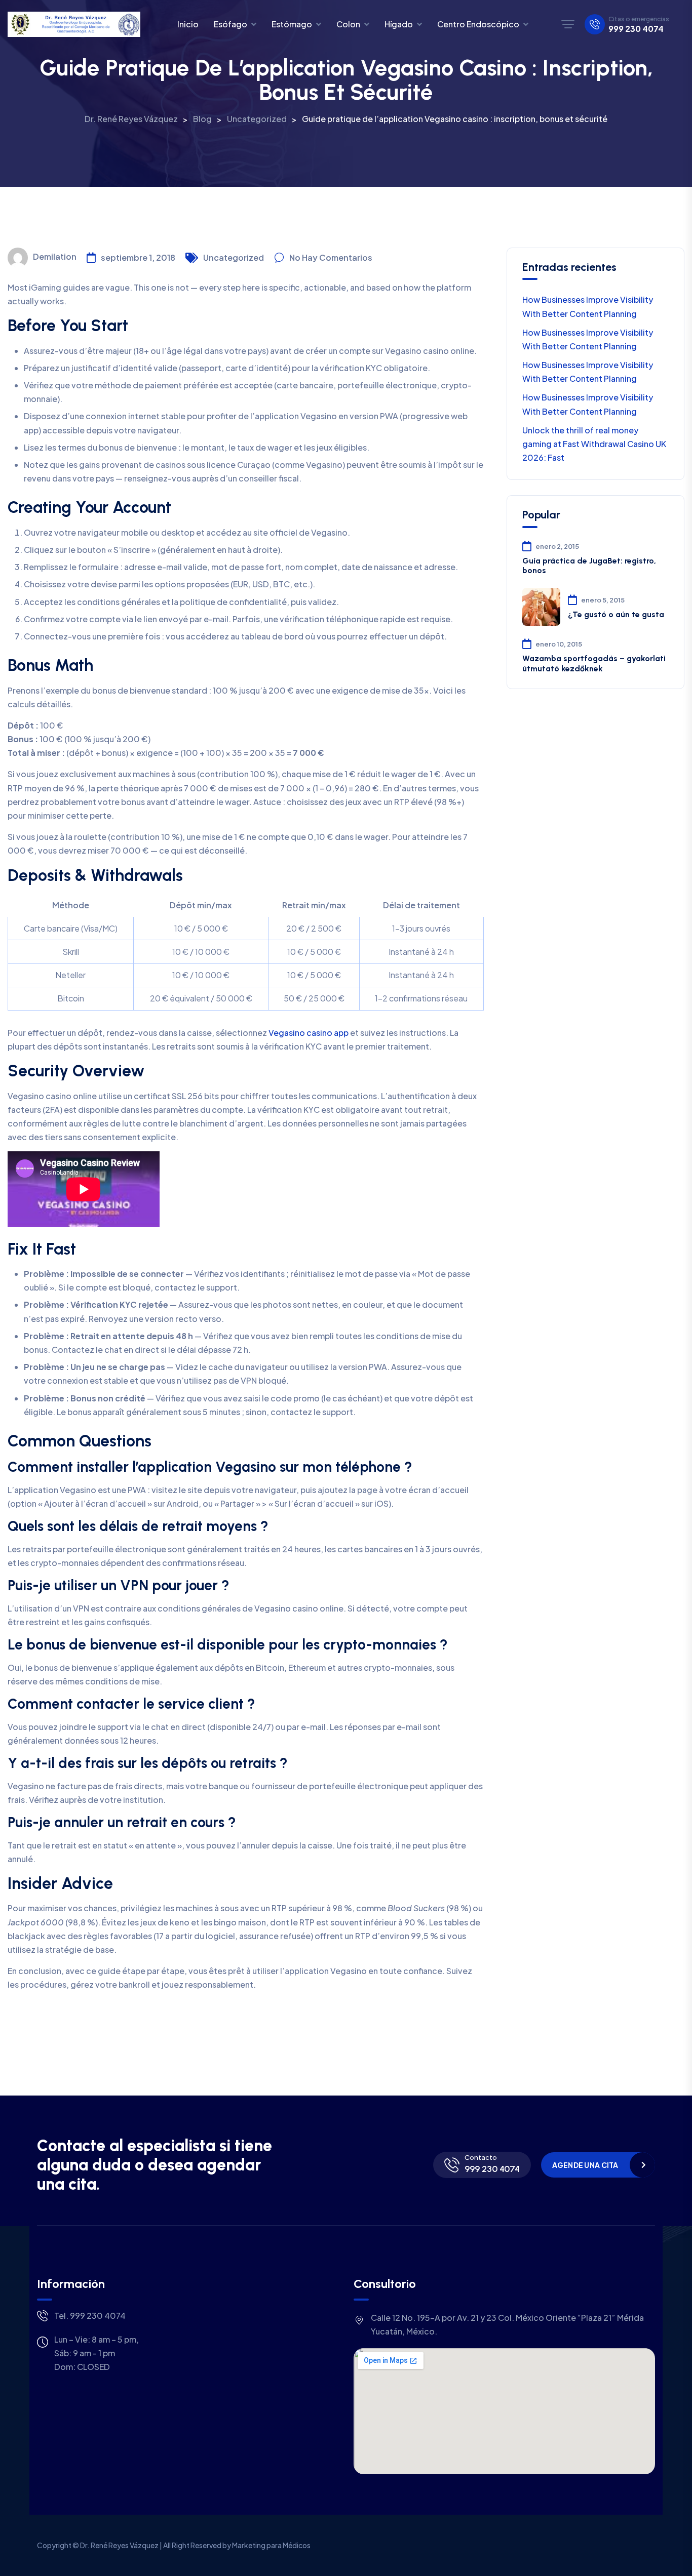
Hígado (399, 24)
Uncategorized (234, 257)
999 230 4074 (636, 29)
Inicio (188, 24)
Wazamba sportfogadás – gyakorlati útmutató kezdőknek (594, 663)
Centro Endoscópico (478, 24)
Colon (348, 24)
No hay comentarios (331, 257)
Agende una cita (585, 2165)
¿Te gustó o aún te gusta (616, 614)
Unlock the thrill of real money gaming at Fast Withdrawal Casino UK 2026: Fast (594, 444)
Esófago (230, 24)
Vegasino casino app (309, 1033)
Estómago (292, 24)
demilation (55, 256)
